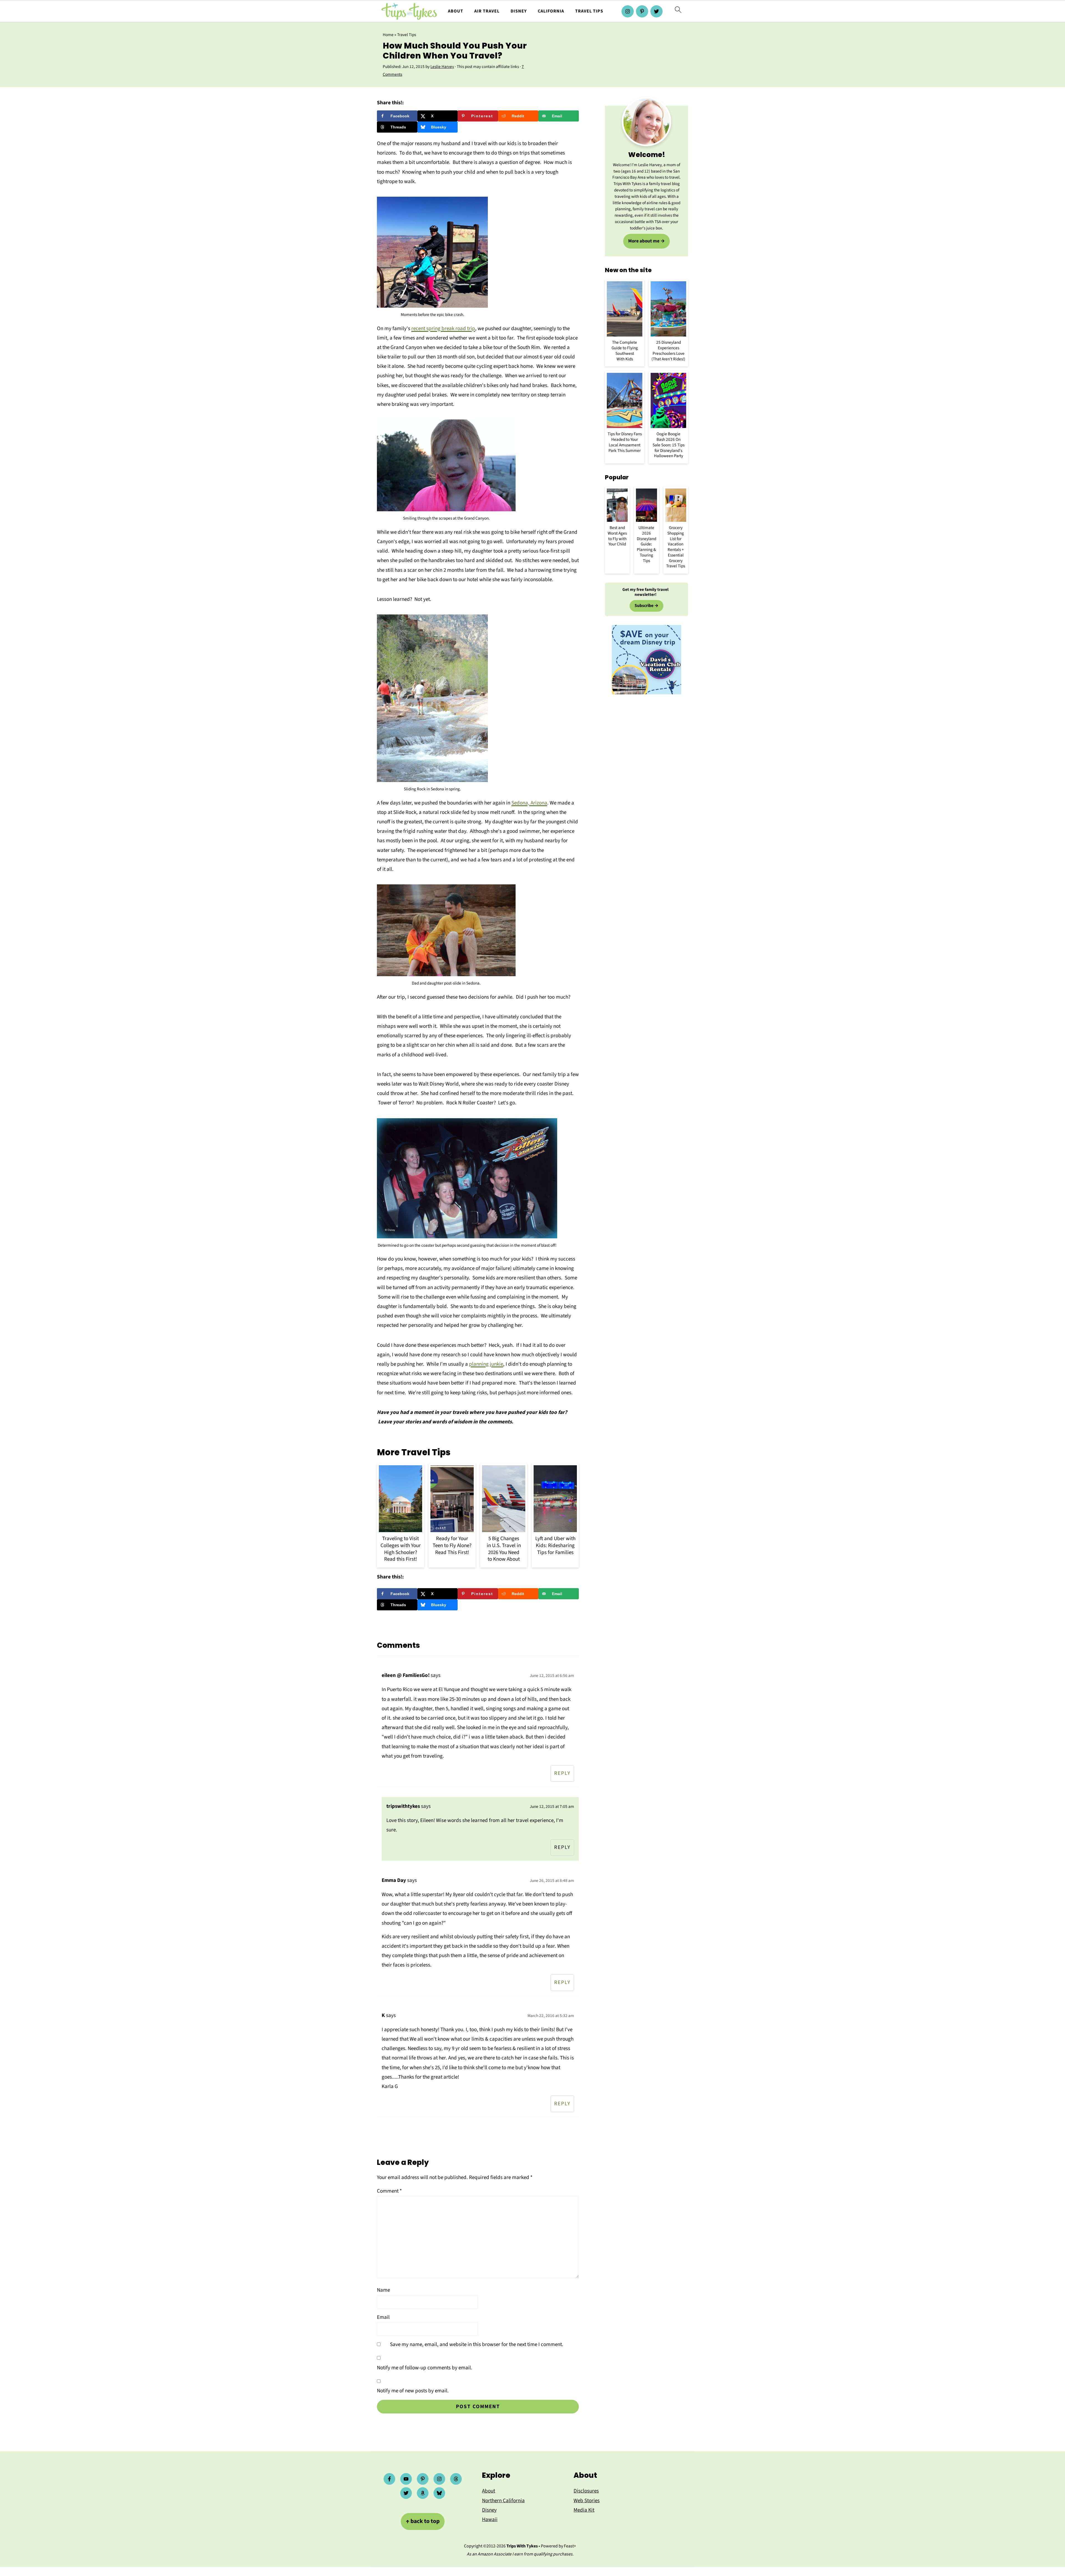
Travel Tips (589, 11)
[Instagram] (628, 11)
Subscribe (644, 606)
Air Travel (487, 11)
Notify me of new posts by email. (413, 2391)
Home (388, 35)
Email (383, 2317)
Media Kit (584, 2510)
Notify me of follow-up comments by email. (425, 2368)
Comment (389, 2191)
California (551, 11)
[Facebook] (389, 2479)
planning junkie (486, 1364)
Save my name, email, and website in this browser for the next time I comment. (477, 2345)
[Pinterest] (642, 11)
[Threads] (456, 2479)
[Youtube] (406, 2479)
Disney (519, 11)
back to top (423, 2521)
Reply (562, 1773)
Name (383, 2290)
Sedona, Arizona (529, 803)
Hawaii (490, 2520)
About (456, 11)
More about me (644, 241)
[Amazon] (423, 2493)
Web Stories (587, 2501)
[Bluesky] (439, 2493)
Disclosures (586, 2491)
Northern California (503, 2501)
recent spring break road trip (443, 329)
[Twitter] (656, 11)
